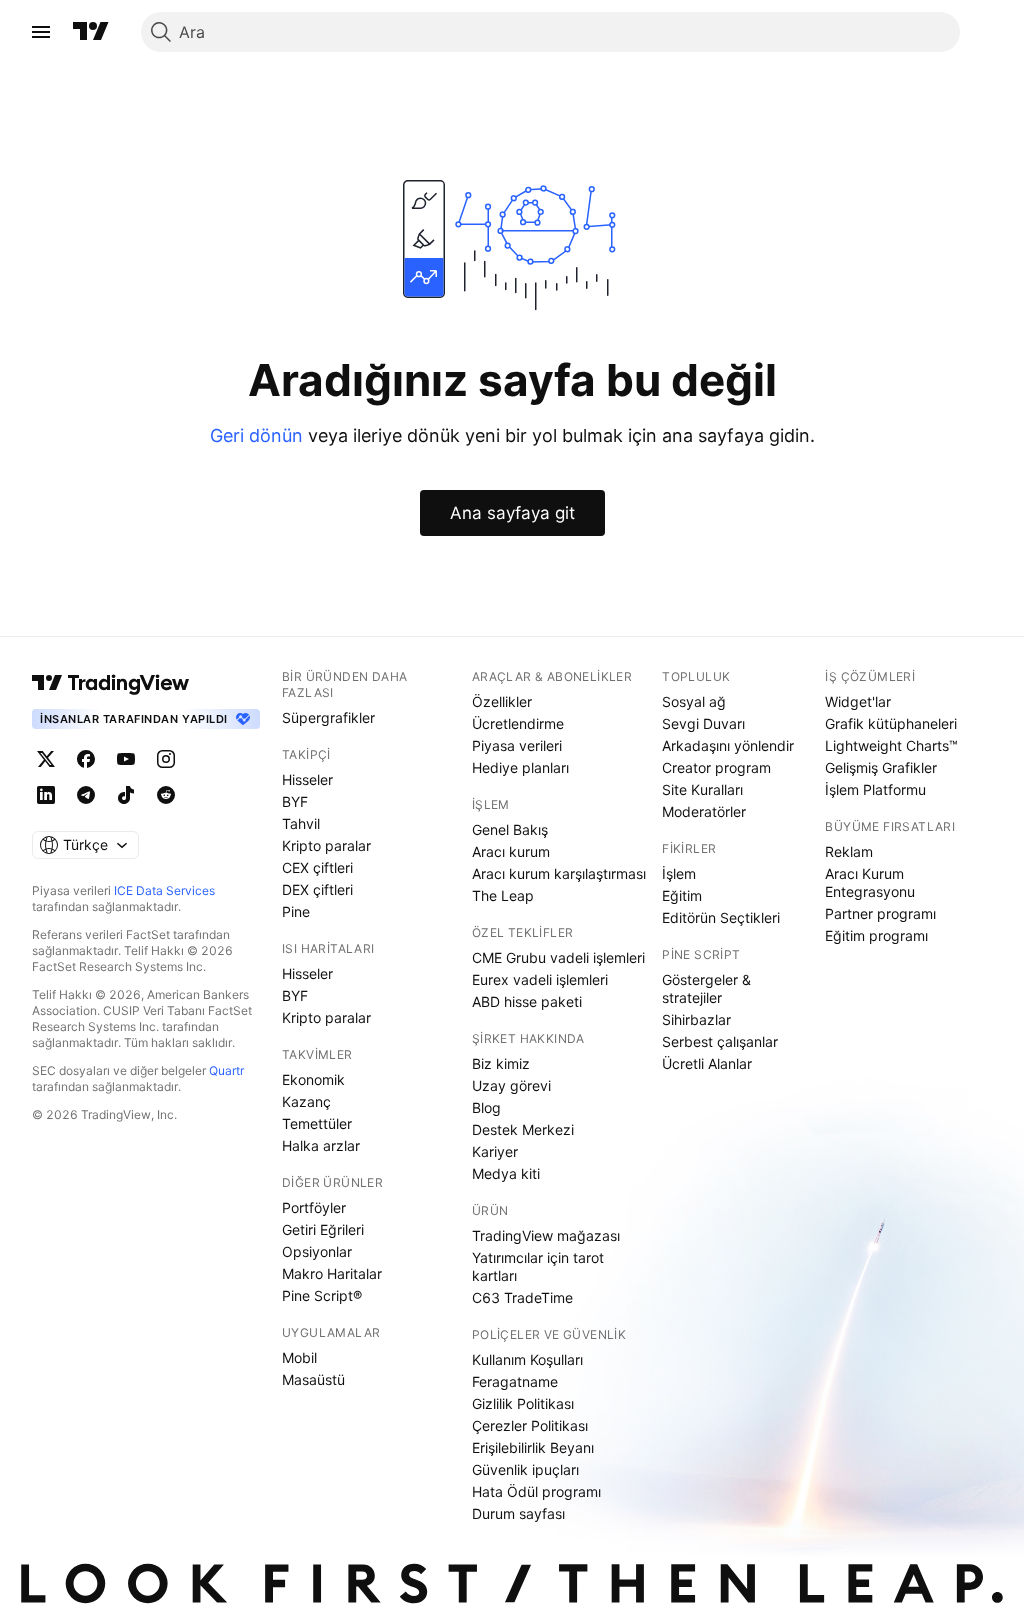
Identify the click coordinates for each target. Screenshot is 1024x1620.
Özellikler (502, 701)
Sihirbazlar (696, 1019)
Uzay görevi (511, 1085)
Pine (296, 911)
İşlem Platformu (875, 789)
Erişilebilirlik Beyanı (533, 1447)
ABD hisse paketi (527, 1001)
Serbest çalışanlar (720, 1041)
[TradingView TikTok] (126, 795)
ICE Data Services (164, 890)
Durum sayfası (518, 1513)
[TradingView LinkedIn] (46, 795)
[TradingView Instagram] (166, 759)
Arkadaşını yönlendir (728, 745)
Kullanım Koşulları (527, 1359)
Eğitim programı (876, 935)
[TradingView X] (46, 759)
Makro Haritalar (332, 1273)
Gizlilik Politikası (523, 1403)
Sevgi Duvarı (703, 723)
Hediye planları (520, 767)
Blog (486, 1107)
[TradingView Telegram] (86, 795)
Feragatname (515, 1381)
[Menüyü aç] (41, 32)
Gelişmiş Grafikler (881, 767)
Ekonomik (313, 1079)
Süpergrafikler (328, 717)
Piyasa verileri (517, 745)
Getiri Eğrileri (323, 1229)
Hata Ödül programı (536, 1491)
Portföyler (314, 1207)
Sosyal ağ (694, 701)
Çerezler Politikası (530, 1425)
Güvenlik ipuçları (525, 1469)
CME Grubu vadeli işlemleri (558, 957)
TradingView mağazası (546, 1235)
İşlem (679, 873)
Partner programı (880, 913)
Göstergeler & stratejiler (706, 988)
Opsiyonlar (317, 1251)
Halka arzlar (321, 1145)
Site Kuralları (702, 789)
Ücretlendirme (518, 723)
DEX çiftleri (317, 889)
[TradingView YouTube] (126, 759)
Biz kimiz (501, 1063)
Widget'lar (858, 701)
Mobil (299, 1357)
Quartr (226, 1070)
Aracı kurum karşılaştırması (559, 873)
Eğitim (682, 895)
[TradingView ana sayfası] (91, 32)
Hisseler (307, 779)
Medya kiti (506, 1173)
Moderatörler (704, 811)
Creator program (716, 767)
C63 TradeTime (522, 1297)
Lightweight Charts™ (891, 745)
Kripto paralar (326, 845)
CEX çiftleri (317, 867)
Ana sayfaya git (512, 513)
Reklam (849, 851)
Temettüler (317, 1123)
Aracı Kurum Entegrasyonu (870, 882)
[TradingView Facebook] (86, 759)
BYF (295, 801)
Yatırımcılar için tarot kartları (538, 1266)
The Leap (503, 895)
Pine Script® (322, 1295)
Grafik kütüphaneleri (891, 723)
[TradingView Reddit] (166, 795)
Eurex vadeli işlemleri (540, 979)
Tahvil (301, 823)
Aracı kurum (511, 851)
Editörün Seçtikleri (721, 917)
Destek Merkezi (523, 1129)
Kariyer (495, 1151)
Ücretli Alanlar (707, 1063)
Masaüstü (313, 1379)
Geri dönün (256, 435)
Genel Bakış (510, 829)
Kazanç (306, 1101)
